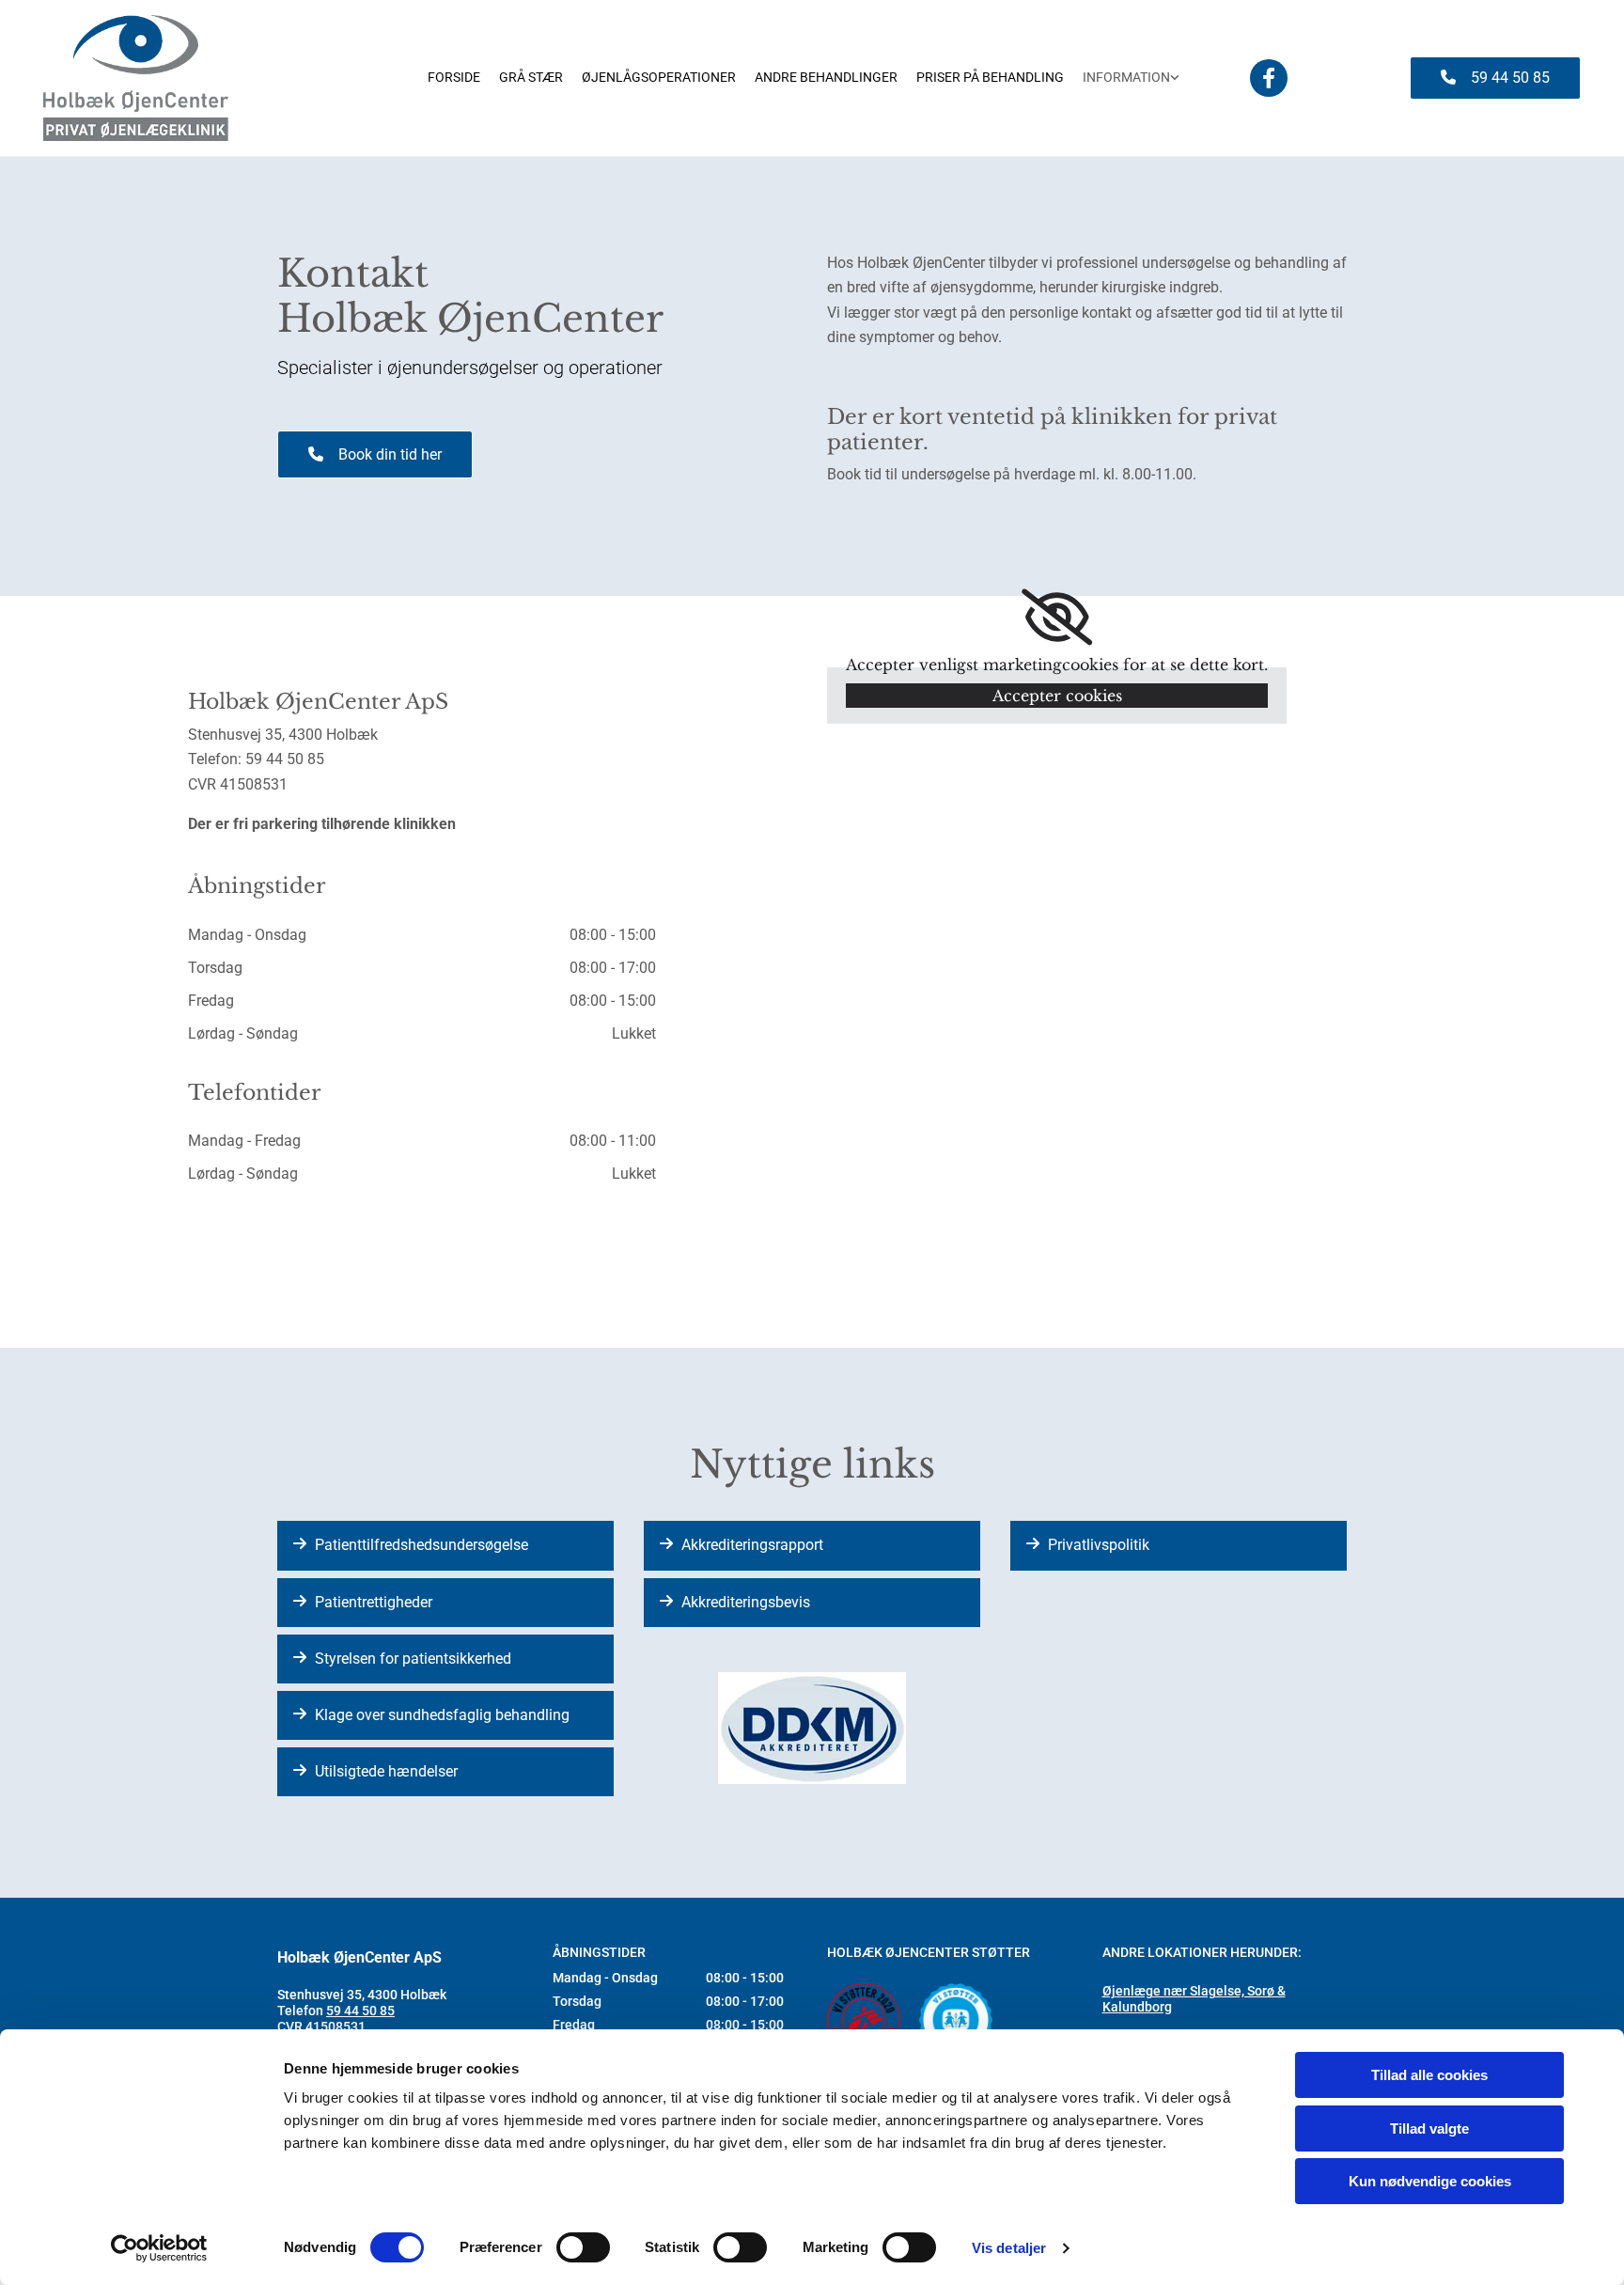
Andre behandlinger (826, 77)
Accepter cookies (1057, 696)
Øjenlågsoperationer (659, 77)
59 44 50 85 (360, 2011)
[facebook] (1269, 78)
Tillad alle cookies (1429, 2075)
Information (1126, 77)
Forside (454, 77)
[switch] (583, 2247)
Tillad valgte (1429, 2128)
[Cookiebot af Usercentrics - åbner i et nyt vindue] (159, 2248)
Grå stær (531, 77)
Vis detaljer (1009, 2248)
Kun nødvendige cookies (1430, 2181)
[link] (1131, 78)
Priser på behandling (990, 77)
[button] (1495, 78)
